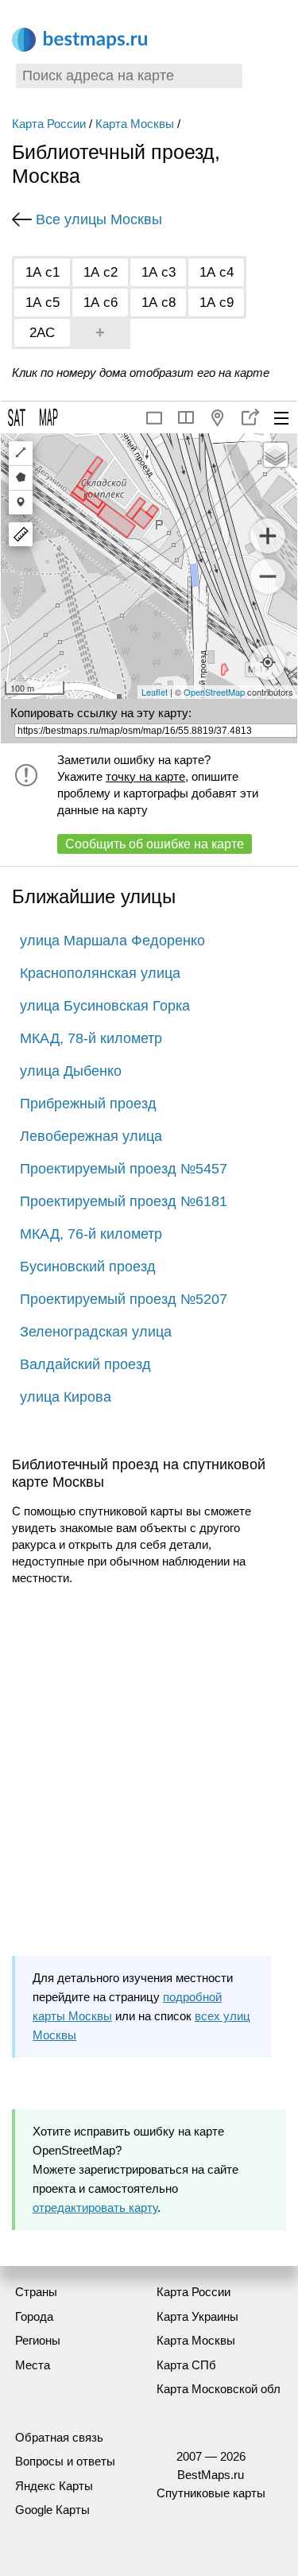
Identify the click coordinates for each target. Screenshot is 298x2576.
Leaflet (155, 692)
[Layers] (276, 455)
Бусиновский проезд (88, 1267)
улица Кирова (66, 1397)
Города (34, 2316)
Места (33, 2365)
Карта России (49, 124)
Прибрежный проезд (88, 1104)
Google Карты (52, 2510)
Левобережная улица (91, 1136)
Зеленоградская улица (96, 1332)
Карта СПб (186, 2365)
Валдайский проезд (85, 1364)
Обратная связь (59, 2437)
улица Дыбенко (71, 1071)
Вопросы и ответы (65, 2461)
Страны (36, 2292)
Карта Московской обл (219, 2389)
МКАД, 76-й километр (91, 1234)
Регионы (38, 2340)
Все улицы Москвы (99, 219)
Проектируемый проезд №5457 (124, 1169)
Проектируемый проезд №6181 (124, 1201)
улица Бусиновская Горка (105, 1006)
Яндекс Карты (54, 2486)
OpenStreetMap (214, 692)
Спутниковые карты (211, 2493)
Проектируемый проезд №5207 (124, 1299)
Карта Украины (197, 2316)
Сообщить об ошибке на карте (155, 844)
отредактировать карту (95, 2207)
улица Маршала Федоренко (112, 941)
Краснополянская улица (100, 973)
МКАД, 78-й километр (91, 1038)
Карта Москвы (135, 124)
